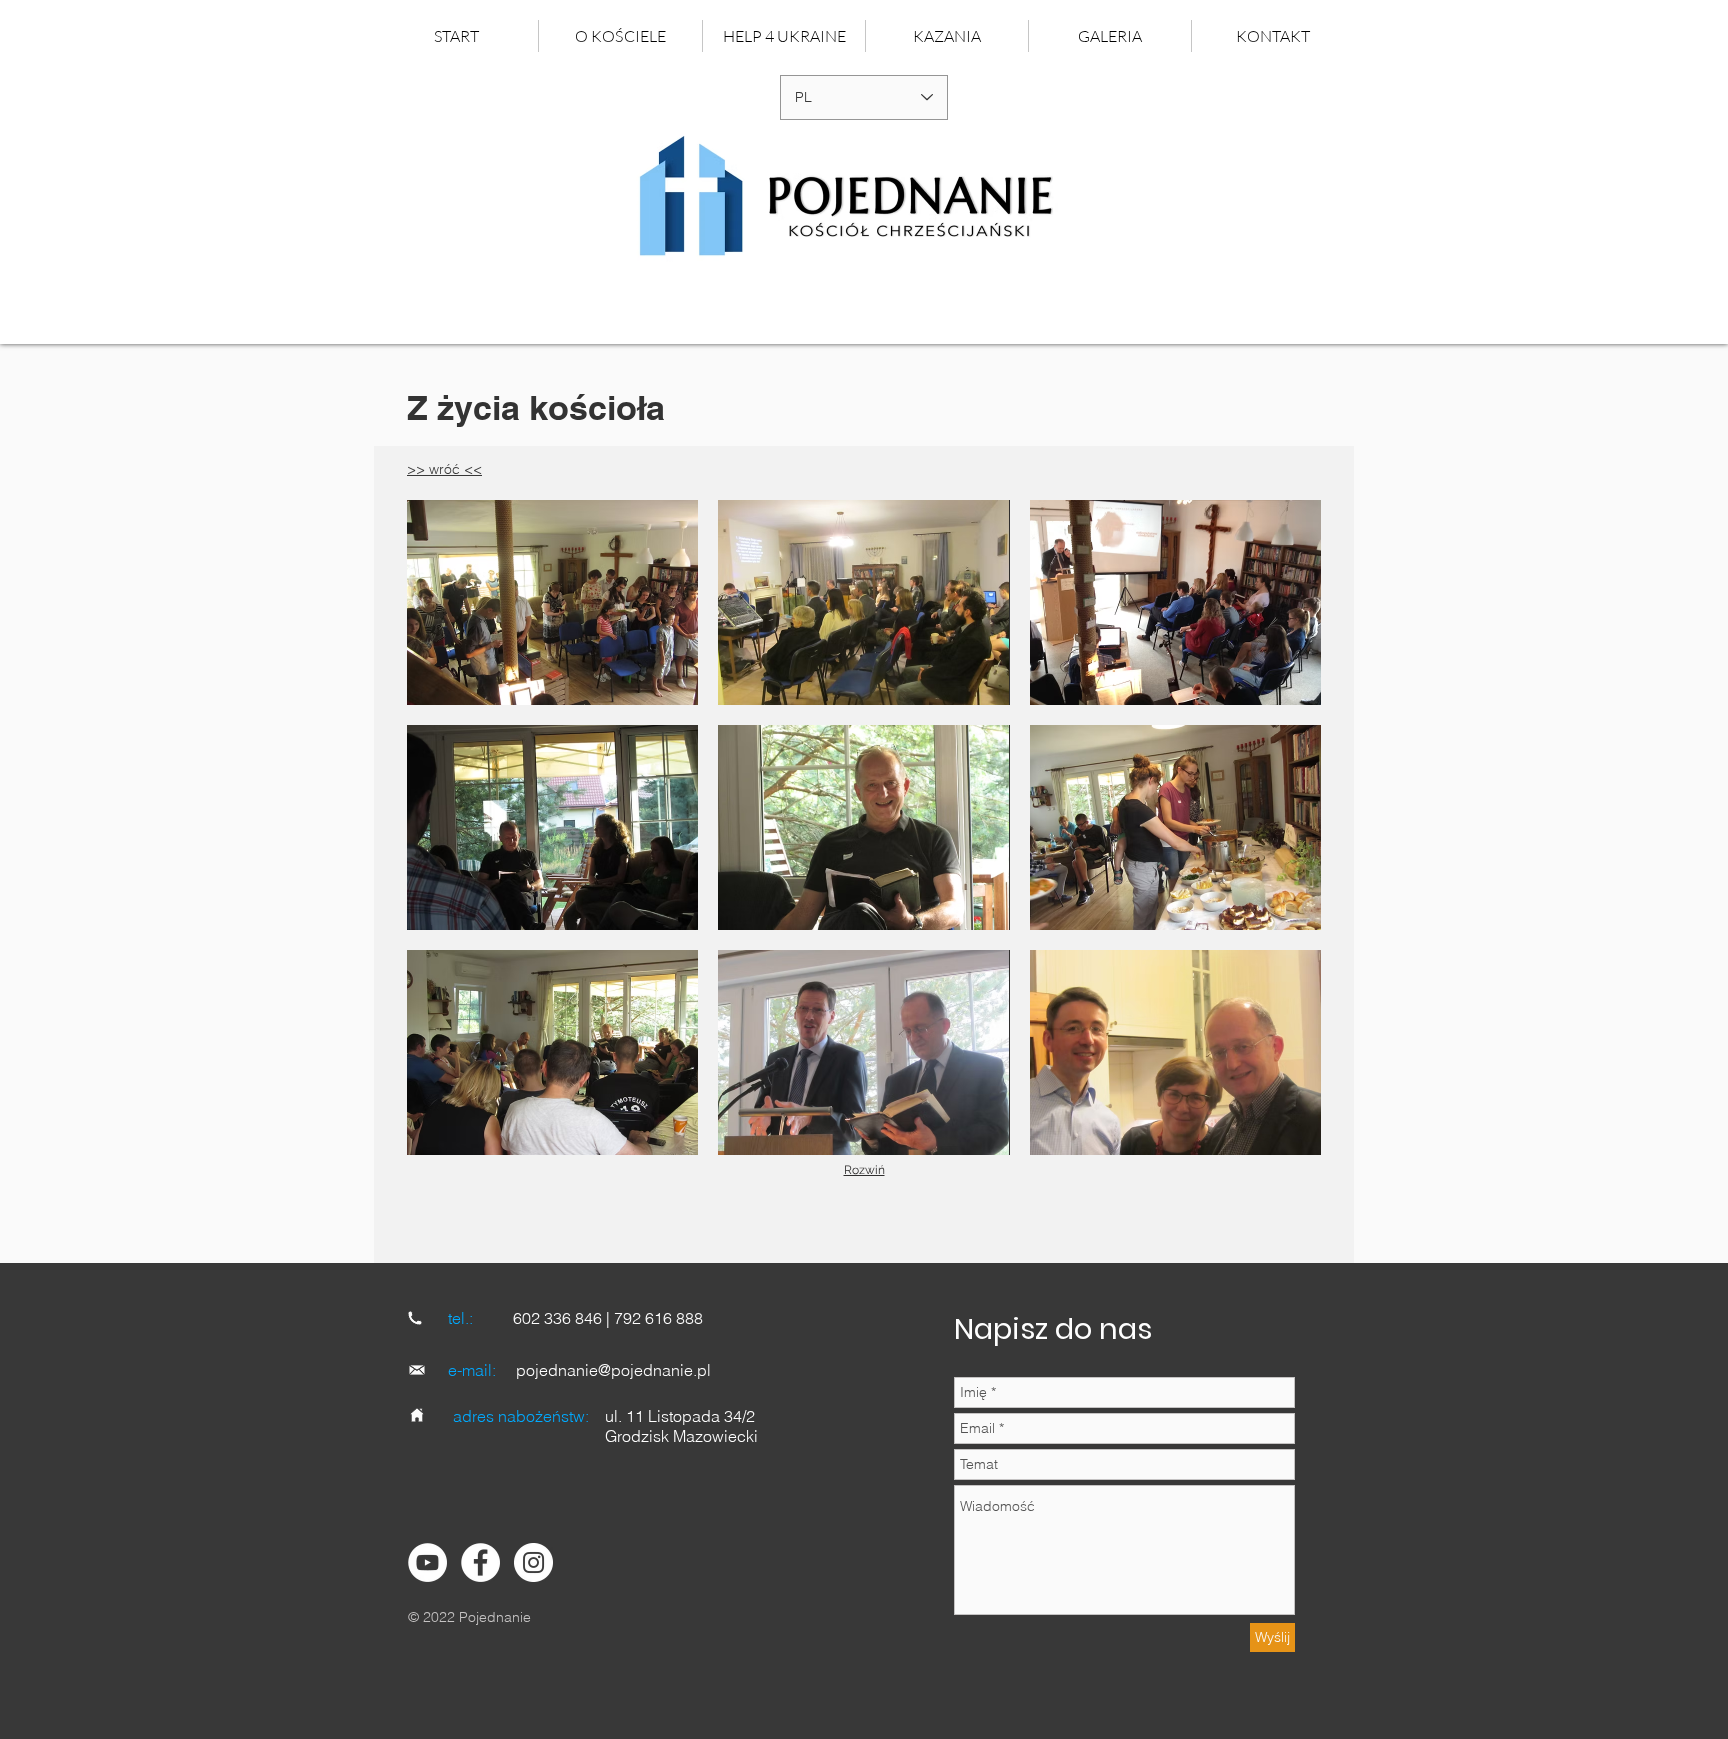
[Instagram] (533, 1562)
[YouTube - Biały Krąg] (427, 1562)
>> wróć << (444, 469)
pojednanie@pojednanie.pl (613, 1370)
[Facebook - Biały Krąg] (480, 1562)
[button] (946, 36)
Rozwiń (864, 1170)
